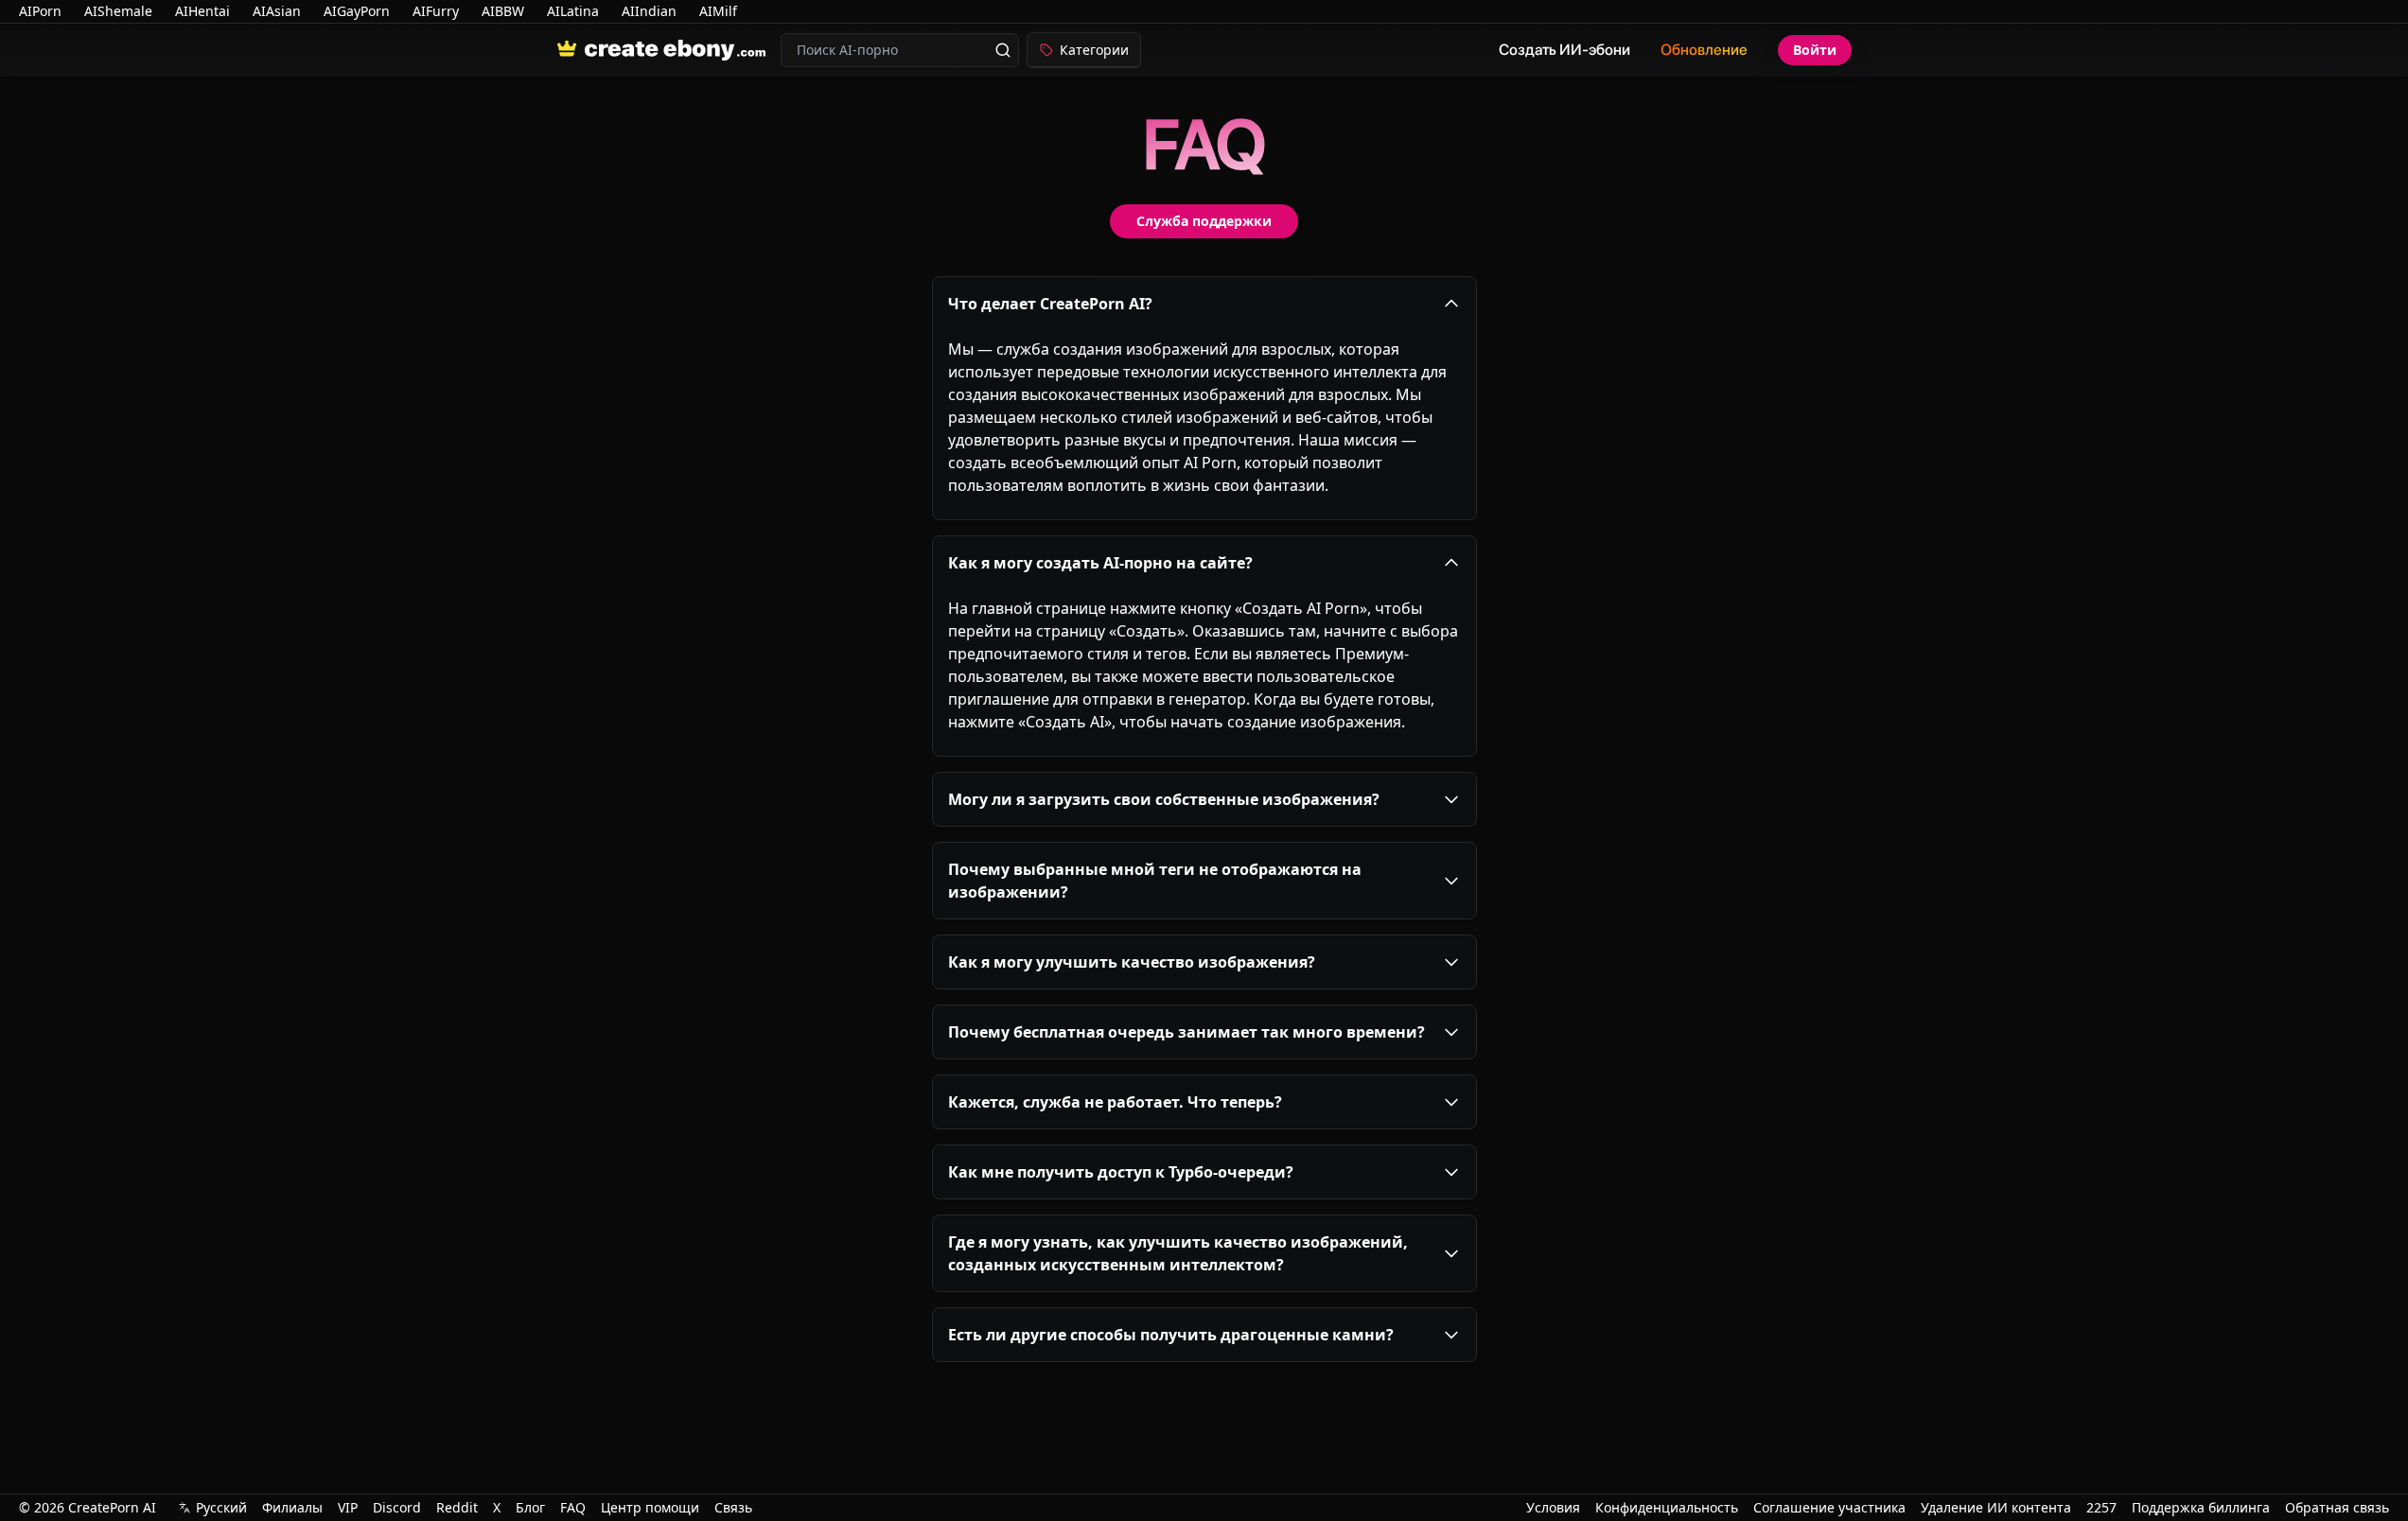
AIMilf (718, 11)
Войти (1815, 50)
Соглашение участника (1829, 1507)
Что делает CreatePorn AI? (1050, 304)
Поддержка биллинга (2201, 1507)
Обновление (1704, 50)
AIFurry (436, 11)
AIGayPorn (357, 11)
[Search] (1003, 50)
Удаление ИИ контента (1996, 1507)
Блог (530, 1507)
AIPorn (40, 11)
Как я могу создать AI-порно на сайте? (1100, 563)
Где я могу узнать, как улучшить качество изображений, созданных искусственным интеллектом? (1178, 1253)
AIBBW (503, 11)
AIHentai (202, 11)
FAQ (573, 1507)
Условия (1553, 1507)
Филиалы (292, 1507)
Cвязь (733, 1507)
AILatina (573, 11)
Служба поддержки (1204, 221)
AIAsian (277, 11)
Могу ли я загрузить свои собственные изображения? (1164, 799)
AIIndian (649, 11)
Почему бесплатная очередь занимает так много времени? (1186, 1032)
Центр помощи (650, 1507)
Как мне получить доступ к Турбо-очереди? (1121, 1172)
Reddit (457, 1507)
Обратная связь (2337, 1507)
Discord (397, 1507)
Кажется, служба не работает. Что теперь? (1115, 1102)
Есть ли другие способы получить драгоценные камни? (1171, 1335)
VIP (348, 1507)
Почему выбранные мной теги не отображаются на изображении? (1155, 881)
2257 (2101, 1507)
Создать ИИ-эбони (1564, 50)
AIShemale (118, 11)
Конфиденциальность (1667, 1507)
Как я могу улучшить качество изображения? (1132, 962)
